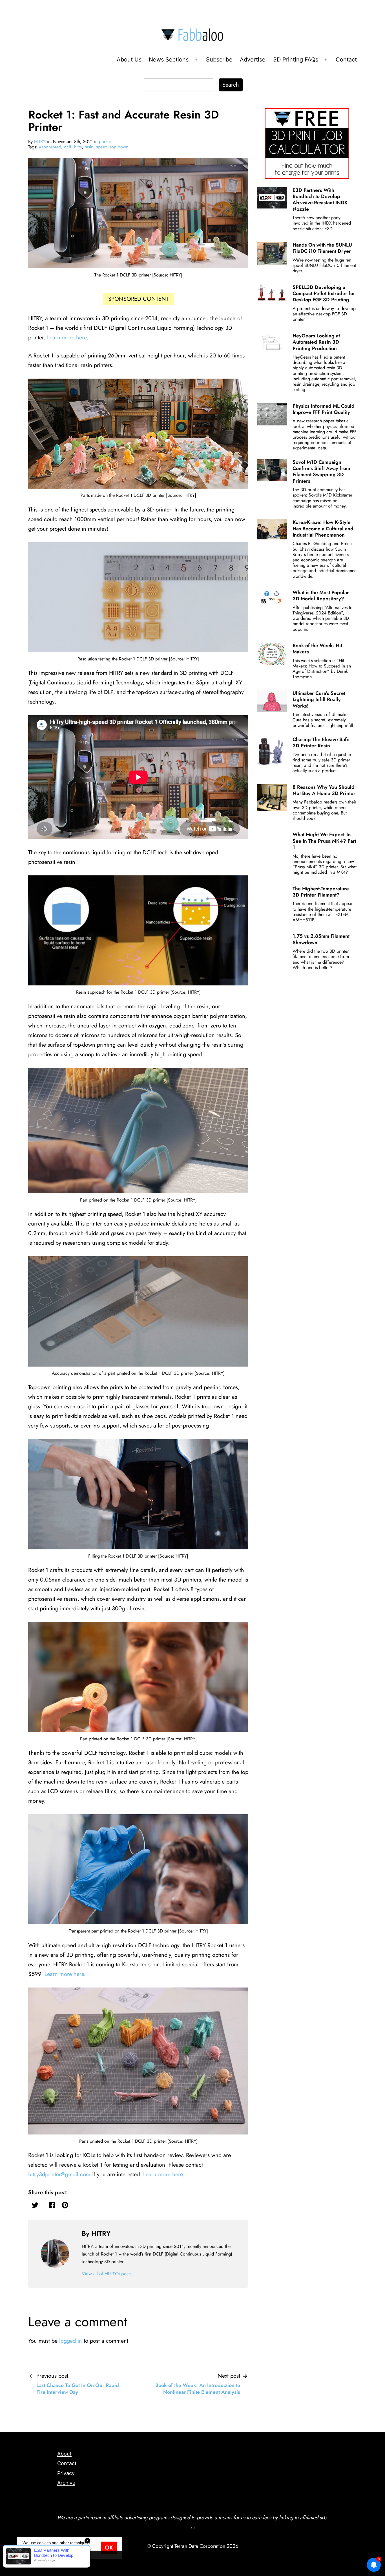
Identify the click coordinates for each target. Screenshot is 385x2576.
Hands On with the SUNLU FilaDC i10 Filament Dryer (322, 248)
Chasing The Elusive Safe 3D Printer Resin (321, 743)
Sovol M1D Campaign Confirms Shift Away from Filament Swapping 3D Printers (321, 472)
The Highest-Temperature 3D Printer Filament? (321, 892)
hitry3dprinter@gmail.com (59, 2174)
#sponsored (50, 147)
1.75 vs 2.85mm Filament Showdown (321, 939)
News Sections (169, 60)
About (64, 2454)
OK (109, 2548)
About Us (129, 60)
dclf (68, 147)
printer (105, 141)
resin (89, 147)
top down (119, 147)
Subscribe (219, 60)
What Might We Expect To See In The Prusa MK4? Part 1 (324, 841)
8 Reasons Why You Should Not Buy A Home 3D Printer (324, 790)
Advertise (253, 60)
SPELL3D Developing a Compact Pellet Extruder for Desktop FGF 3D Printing (324, 294)
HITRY (40, 141)
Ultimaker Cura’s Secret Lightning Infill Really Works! (319, 700)
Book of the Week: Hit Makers (317, 649)
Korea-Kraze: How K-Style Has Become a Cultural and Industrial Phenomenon (323, 529)
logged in (71, 2341)
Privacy (66, 2473)
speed (102, 147)
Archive (66, 2483)
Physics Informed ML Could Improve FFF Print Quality (324, 409)
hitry (78, 147)
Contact (346, 60)
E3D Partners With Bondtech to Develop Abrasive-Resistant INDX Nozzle (320, 200)
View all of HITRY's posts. (107, 2274)
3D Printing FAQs (296, 60)
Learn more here (67, 338)
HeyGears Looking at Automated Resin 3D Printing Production (316, 342)
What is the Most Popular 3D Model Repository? (321, 596)
